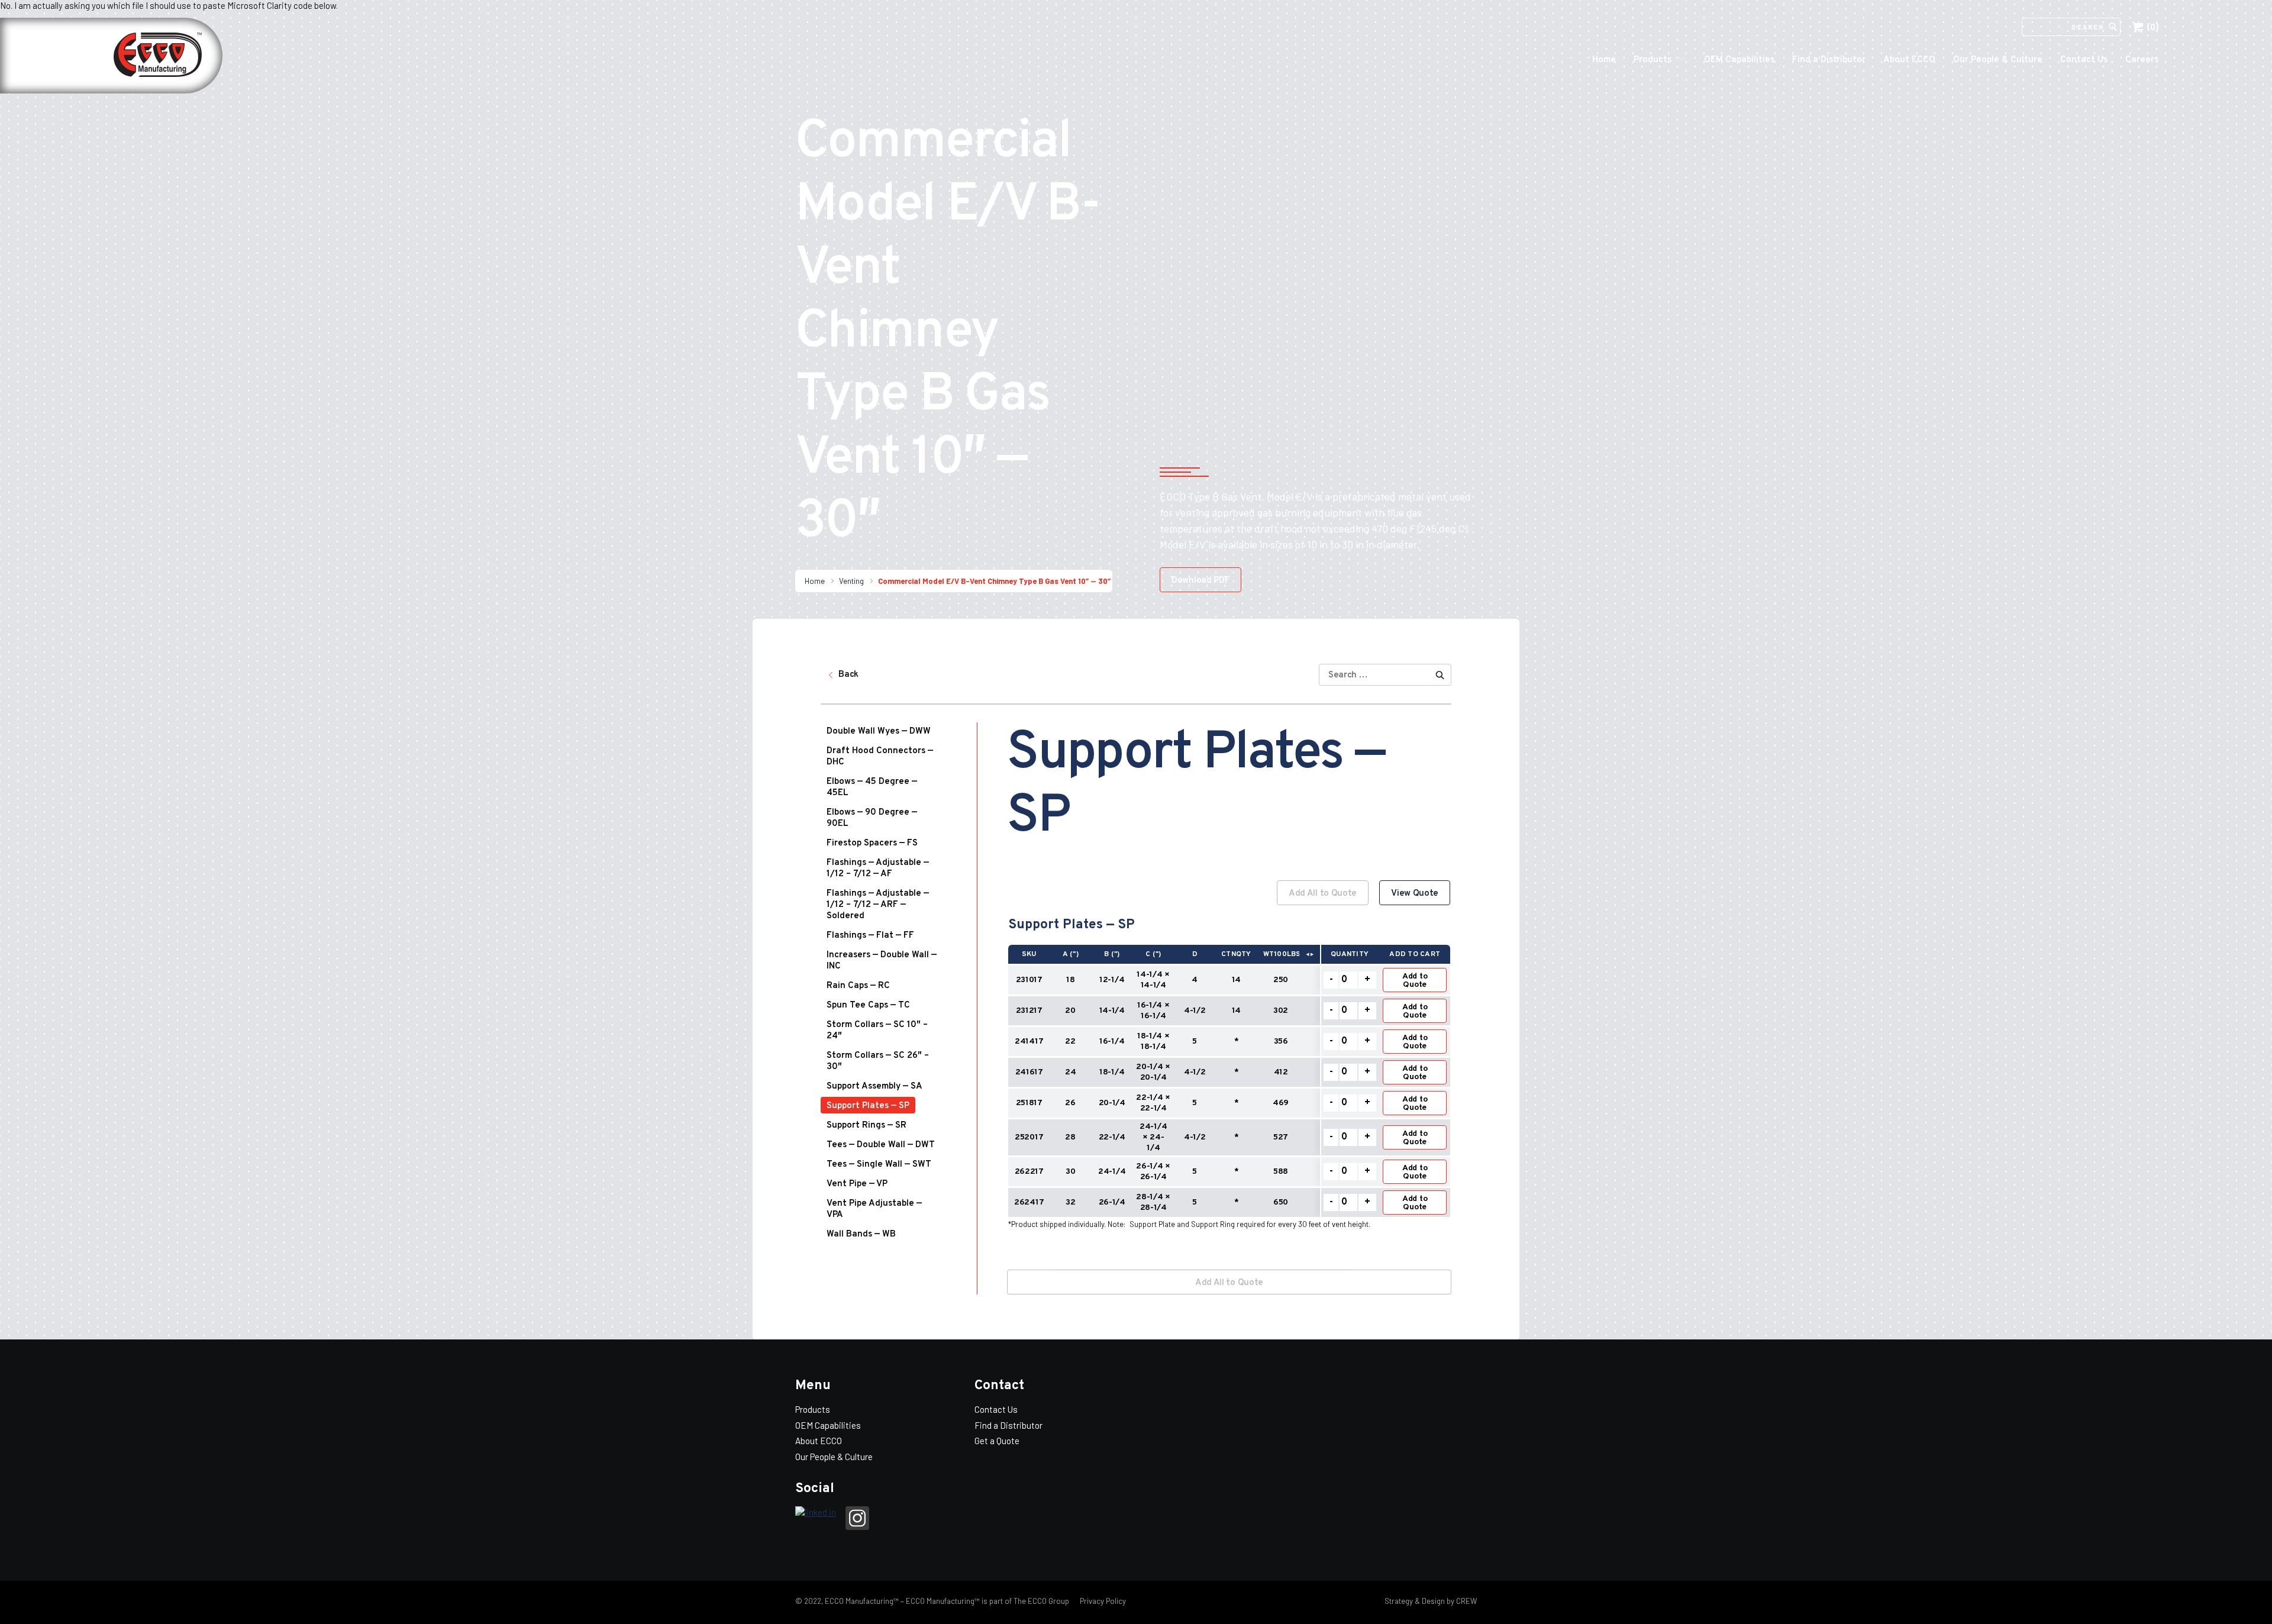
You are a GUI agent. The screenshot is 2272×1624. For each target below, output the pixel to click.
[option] (1229, 1066)
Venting (851, 581)
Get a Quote (997, 1441)
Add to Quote (1415, 981)
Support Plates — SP (868, 1106)
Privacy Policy (1102, 1601)
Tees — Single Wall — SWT (879, 1165)
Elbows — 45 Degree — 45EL (872, 787)
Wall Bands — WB (861, 1234)
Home (1604, 60)
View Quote (1415, 894)
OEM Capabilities (1739, 60)
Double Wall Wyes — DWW (879, 732)
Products (1653, 60)
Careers (2142, 60)
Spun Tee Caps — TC (868, 1005)
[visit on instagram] (857, 1520)
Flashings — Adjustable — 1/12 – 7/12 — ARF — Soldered (878, 905)
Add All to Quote (1323, 894)
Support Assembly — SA (874, 1087)
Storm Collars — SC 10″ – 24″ (877, 1031)
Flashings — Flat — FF (870, 936)
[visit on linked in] (816, 1513)
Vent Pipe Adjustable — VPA (874, 1209)
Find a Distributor (1829, 60)
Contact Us (2084, 60)
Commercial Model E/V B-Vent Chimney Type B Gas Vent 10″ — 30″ (994, 581)
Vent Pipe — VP (857, 1184)
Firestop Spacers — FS (872, 843)
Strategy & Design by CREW (1431, 1601)
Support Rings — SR (866, 1126)
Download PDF (1200, 581)
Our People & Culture (1998, 60)
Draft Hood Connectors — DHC (880, 757)
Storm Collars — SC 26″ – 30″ (878, 1061)
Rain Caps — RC (858, 986)
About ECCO (1909, 60)
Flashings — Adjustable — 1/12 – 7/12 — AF (878, 868)
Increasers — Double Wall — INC (882, 961)
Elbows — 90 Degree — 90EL (872, 818)
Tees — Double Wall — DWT (881, 1145)
